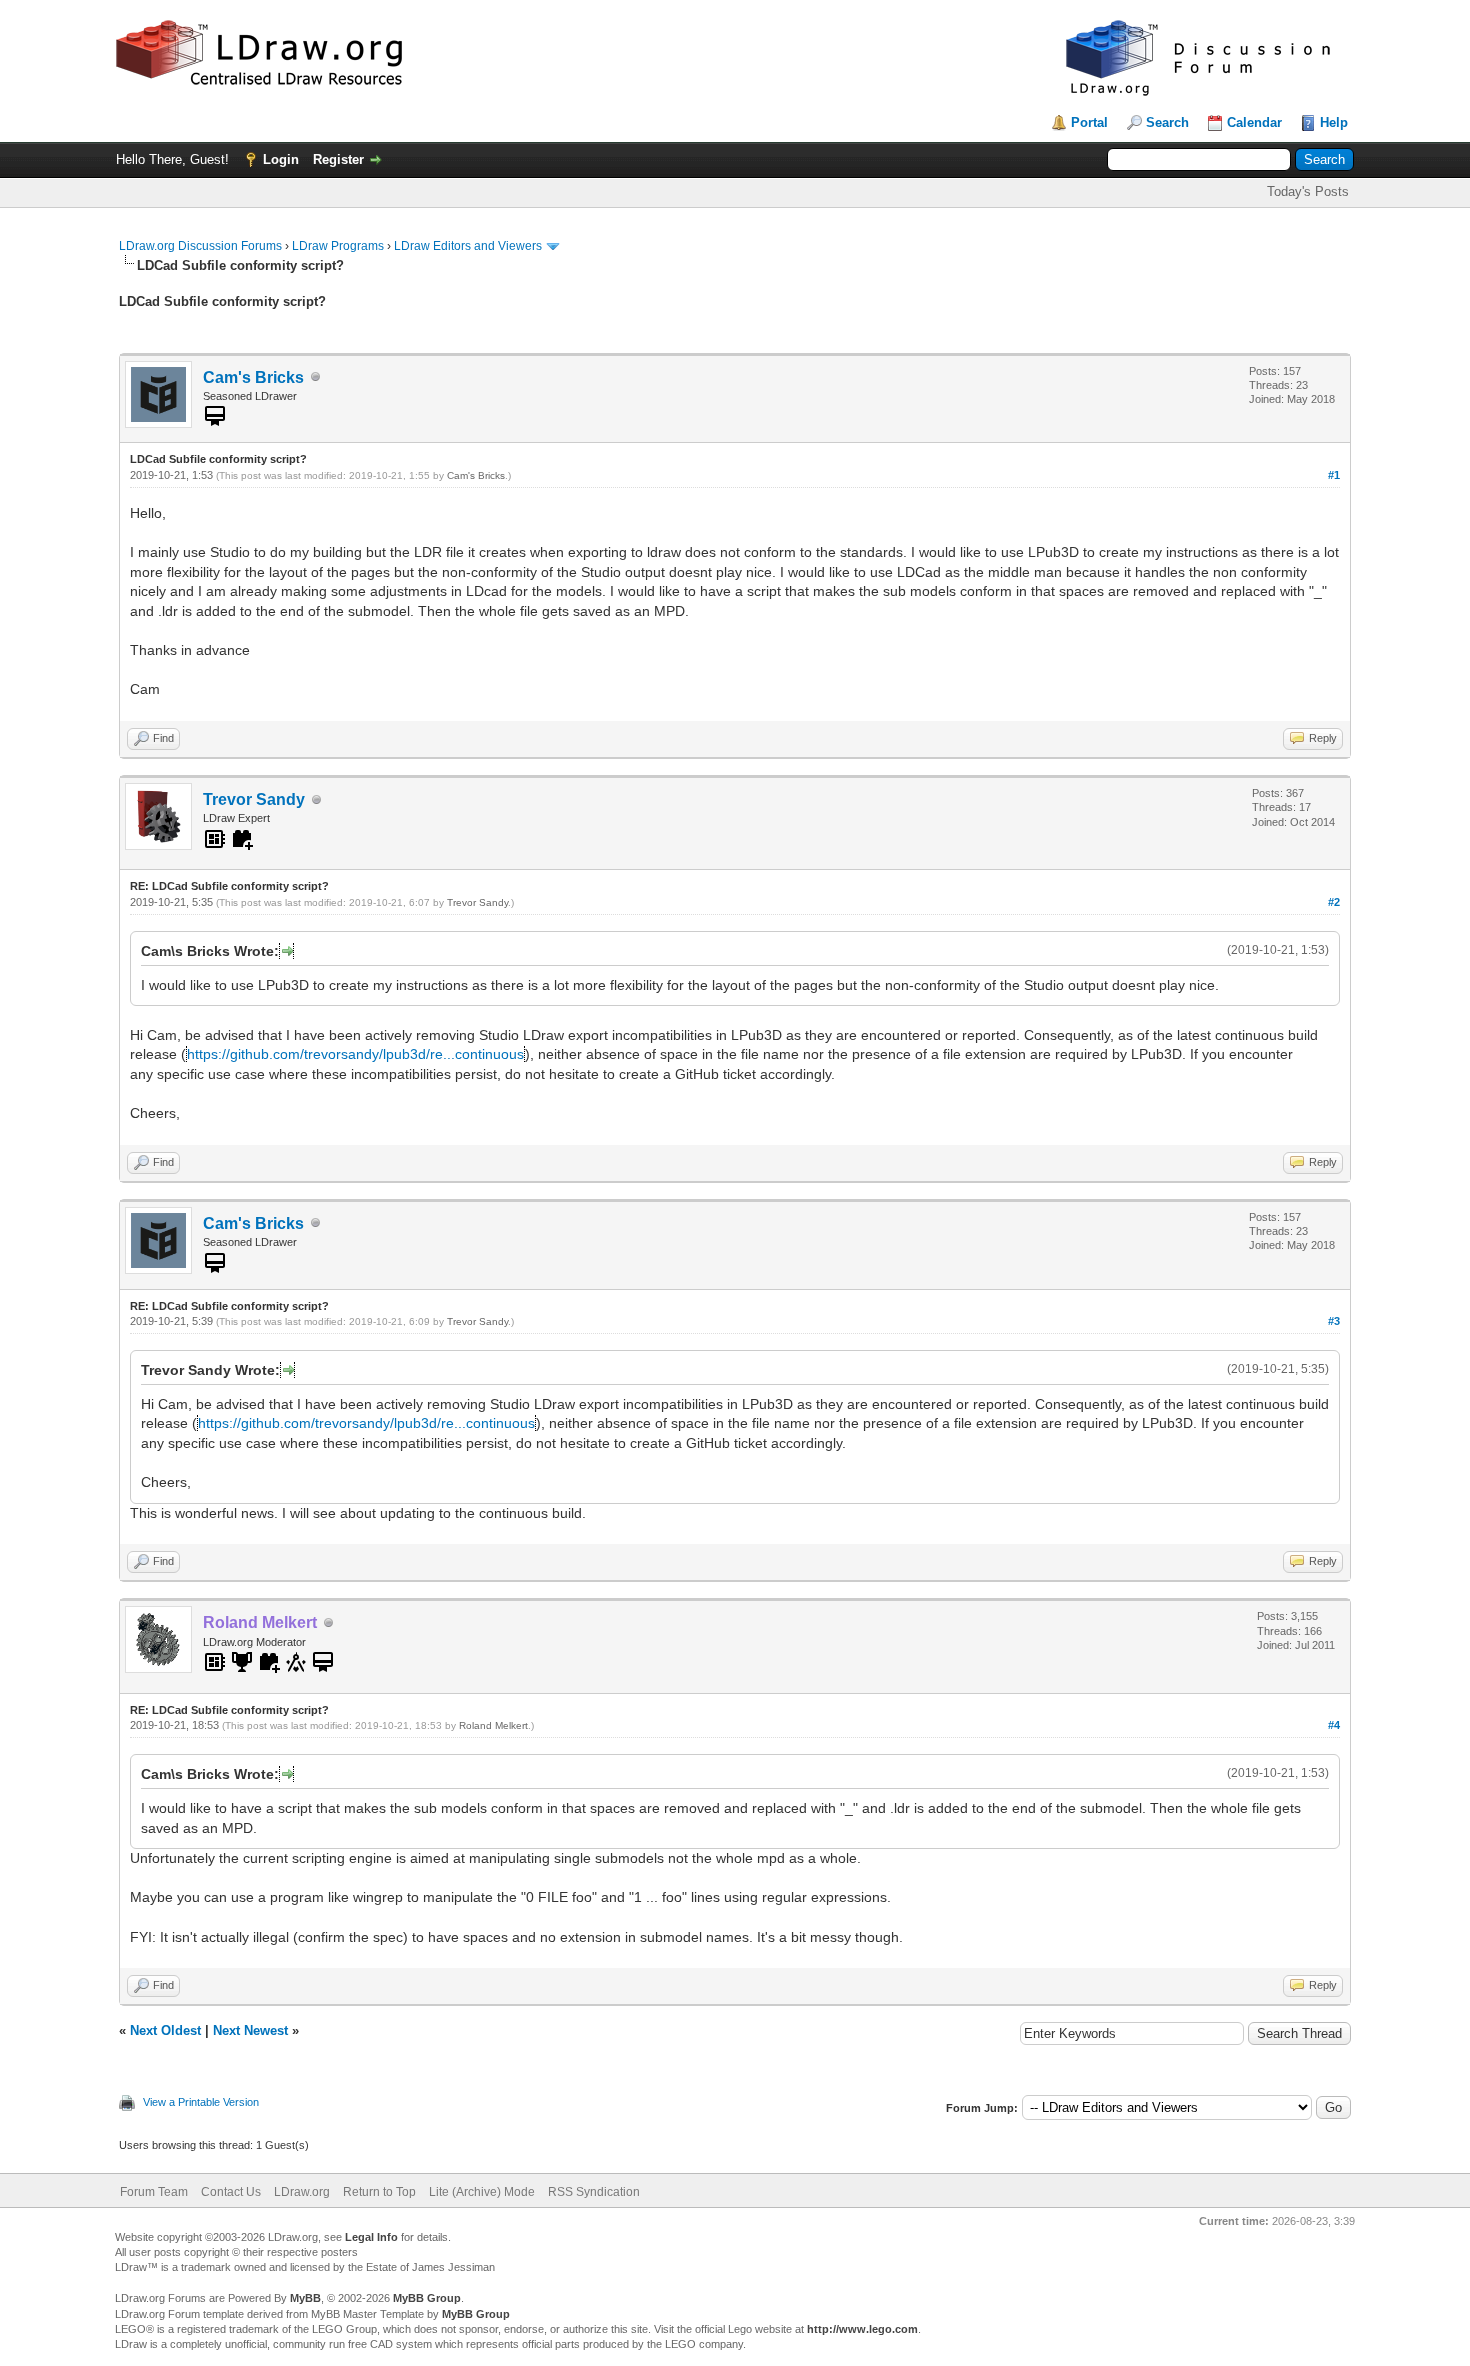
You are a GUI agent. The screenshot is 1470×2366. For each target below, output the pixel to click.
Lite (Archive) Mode (482, 2192)
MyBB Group (427, 2298)
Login (281, 159)
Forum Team (154, 2192)
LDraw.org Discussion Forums (200, 246)
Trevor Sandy (254, 799)
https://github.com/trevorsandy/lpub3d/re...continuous (355, 1054)
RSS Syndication (594, 2192)
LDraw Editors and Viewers (468, 246)
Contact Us (231, 2192)
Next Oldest (165, 2030)
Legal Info (371, 2237)
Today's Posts (1308, 191)
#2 (1334, 902)
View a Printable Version (201, 2102)
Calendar (1254, 122)
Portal (1089, 122)
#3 (1334, 1321)
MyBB (305, 2298)
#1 (1334, 475)
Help (1334, 122)
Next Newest (250, 2030)
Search (1167, 122)
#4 (1334, 1725)
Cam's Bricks (253, 377)
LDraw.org (302, 2192)
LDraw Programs (338, 246)
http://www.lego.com (862, 2329)
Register (338, 159)
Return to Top (379, 2192)
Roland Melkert (493, 1725)
